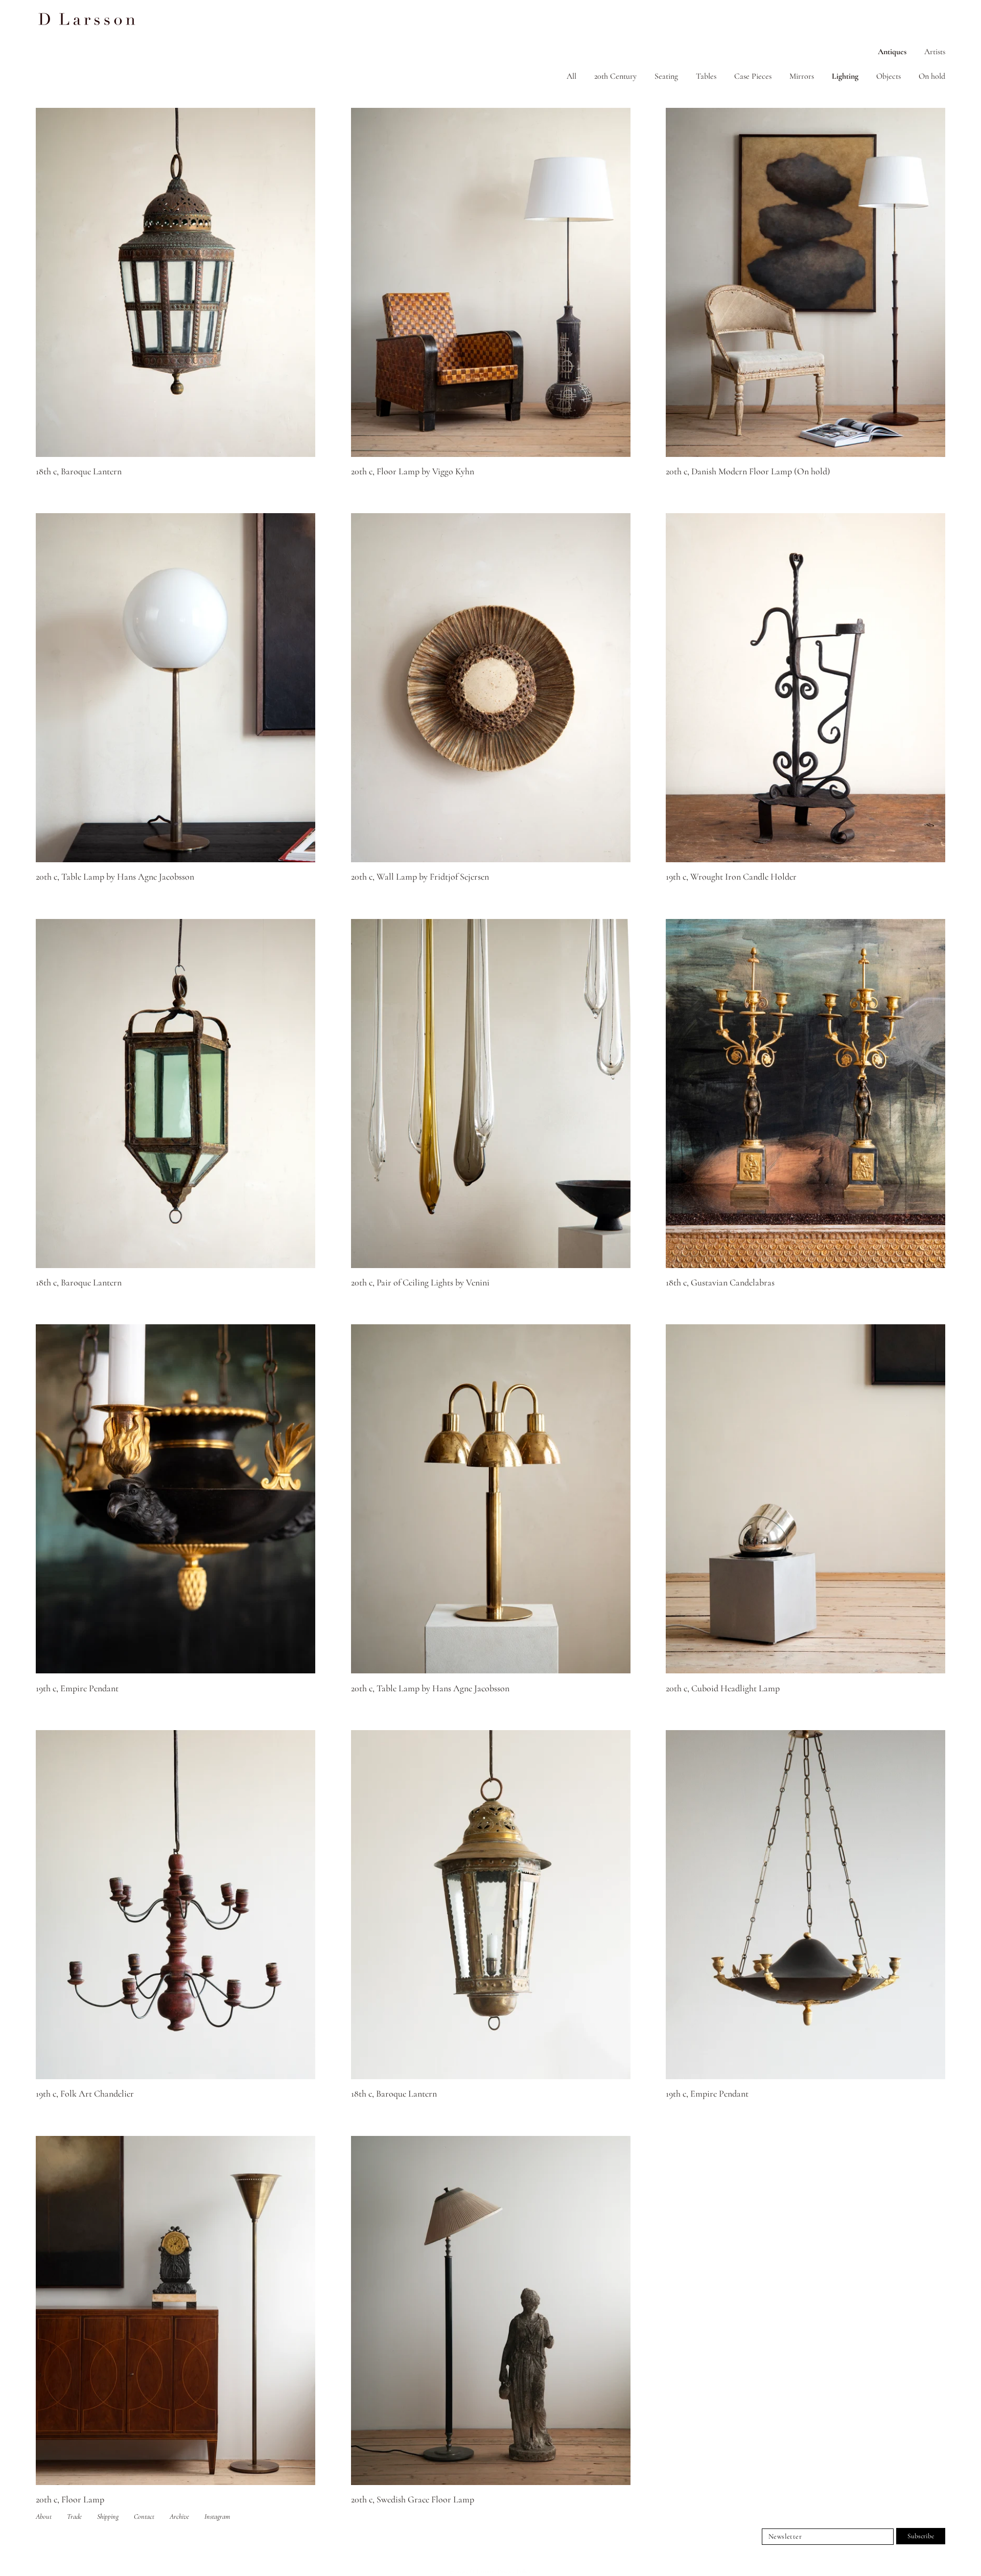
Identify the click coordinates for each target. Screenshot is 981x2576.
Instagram (217, 2516)
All (571, 76)
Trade (74, 2516)
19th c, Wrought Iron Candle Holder (731, 877)
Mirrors (802, 76)
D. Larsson (482, 2571)
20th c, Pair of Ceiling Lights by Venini (420, 1282)
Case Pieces (753, 76)
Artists (935, 52)
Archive (179, 2516)
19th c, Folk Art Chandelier (85, 2094)
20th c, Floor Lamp (70, 2499)
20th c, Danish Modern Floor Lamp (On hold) (748, 471)
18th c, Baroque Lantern (79, 471)
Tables (706, 76)
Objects (889, 76)
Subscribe (921, 2536)
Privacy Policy (515, 2571)
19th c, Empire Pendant (77, 1688)
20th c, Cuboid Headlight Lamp (723, 1688)
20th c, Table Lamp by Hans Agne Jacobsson (115, 877)
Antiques (892, 52)
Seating (666, 76)
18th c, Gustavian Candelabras (720, 1282)
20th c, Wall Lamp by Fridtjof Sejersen (420, 877)
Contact (144, 2516)
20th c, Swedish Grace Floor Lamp (413, 2499)
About (44, 2516)
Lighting (845, 76)
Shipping (108, 2516)
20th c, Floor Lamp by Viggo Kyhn (413, 471)
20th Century (615, 76)
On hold (932, 76)
